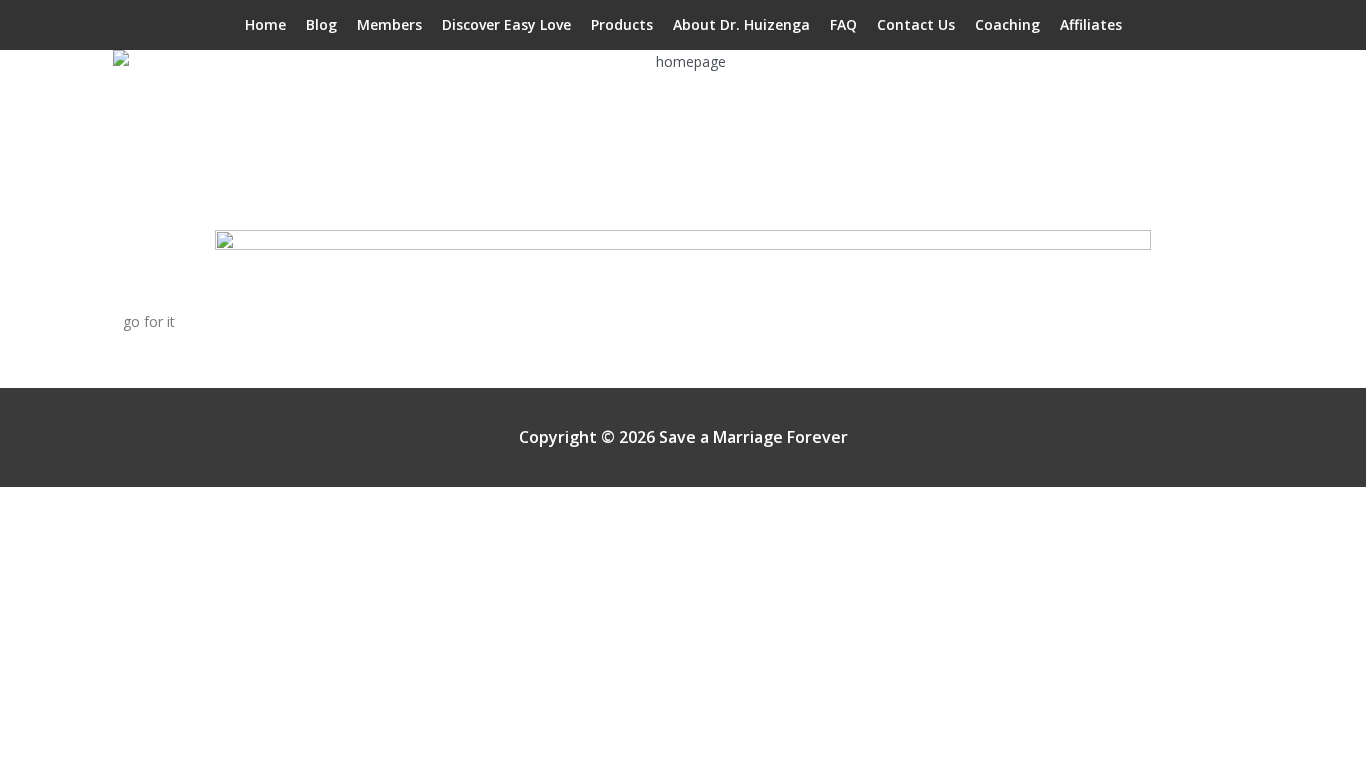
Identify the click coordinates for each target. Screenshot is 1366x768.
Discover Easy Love (506, 24)
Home (265, 24)
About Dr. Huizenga (741, 24)
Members (389, 24)
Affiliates (1091, 24)
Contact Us (916, 24)
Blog (321, 24)
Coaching (1007, 24)
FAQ (843, 24)
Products (622, 24)
